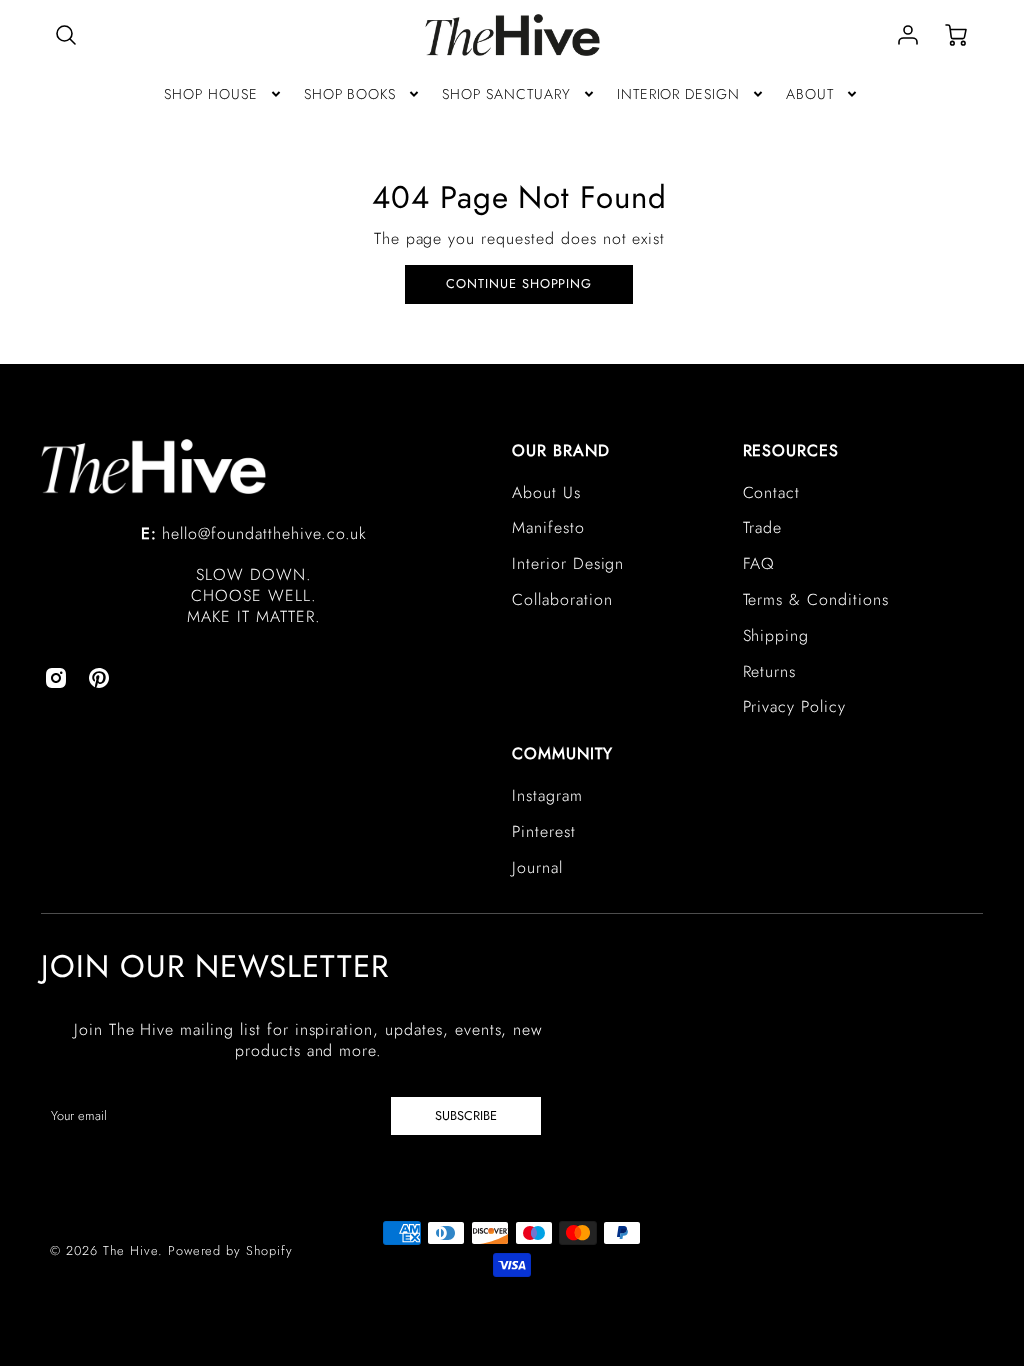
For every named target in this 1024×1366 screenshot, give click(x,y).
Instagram (547, 795)
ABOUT (810, 94)
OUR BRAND (561, 450)
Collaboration (562, 599)
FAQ (759, 563)
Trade (763, 527)
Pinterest (544, 831)
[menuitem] (224, 94)
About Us (546, 492)
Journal (537, 867)
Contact (772, 492)
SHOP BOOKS (350, 94)
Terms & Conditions (816, 599)
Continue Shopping (519, 283)
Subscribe (466, 1115)
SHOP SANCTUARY (506, 94)
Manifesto (548, 527)
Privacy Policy (794, 706)
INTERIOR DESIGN (678, 94)
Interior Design (568, 563)
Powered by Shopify (230, 1250)
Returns (770, 671)
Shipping (776, 635)
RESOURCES (791, 450)
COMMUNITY (562, 753)
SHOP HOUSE (211, 94)
